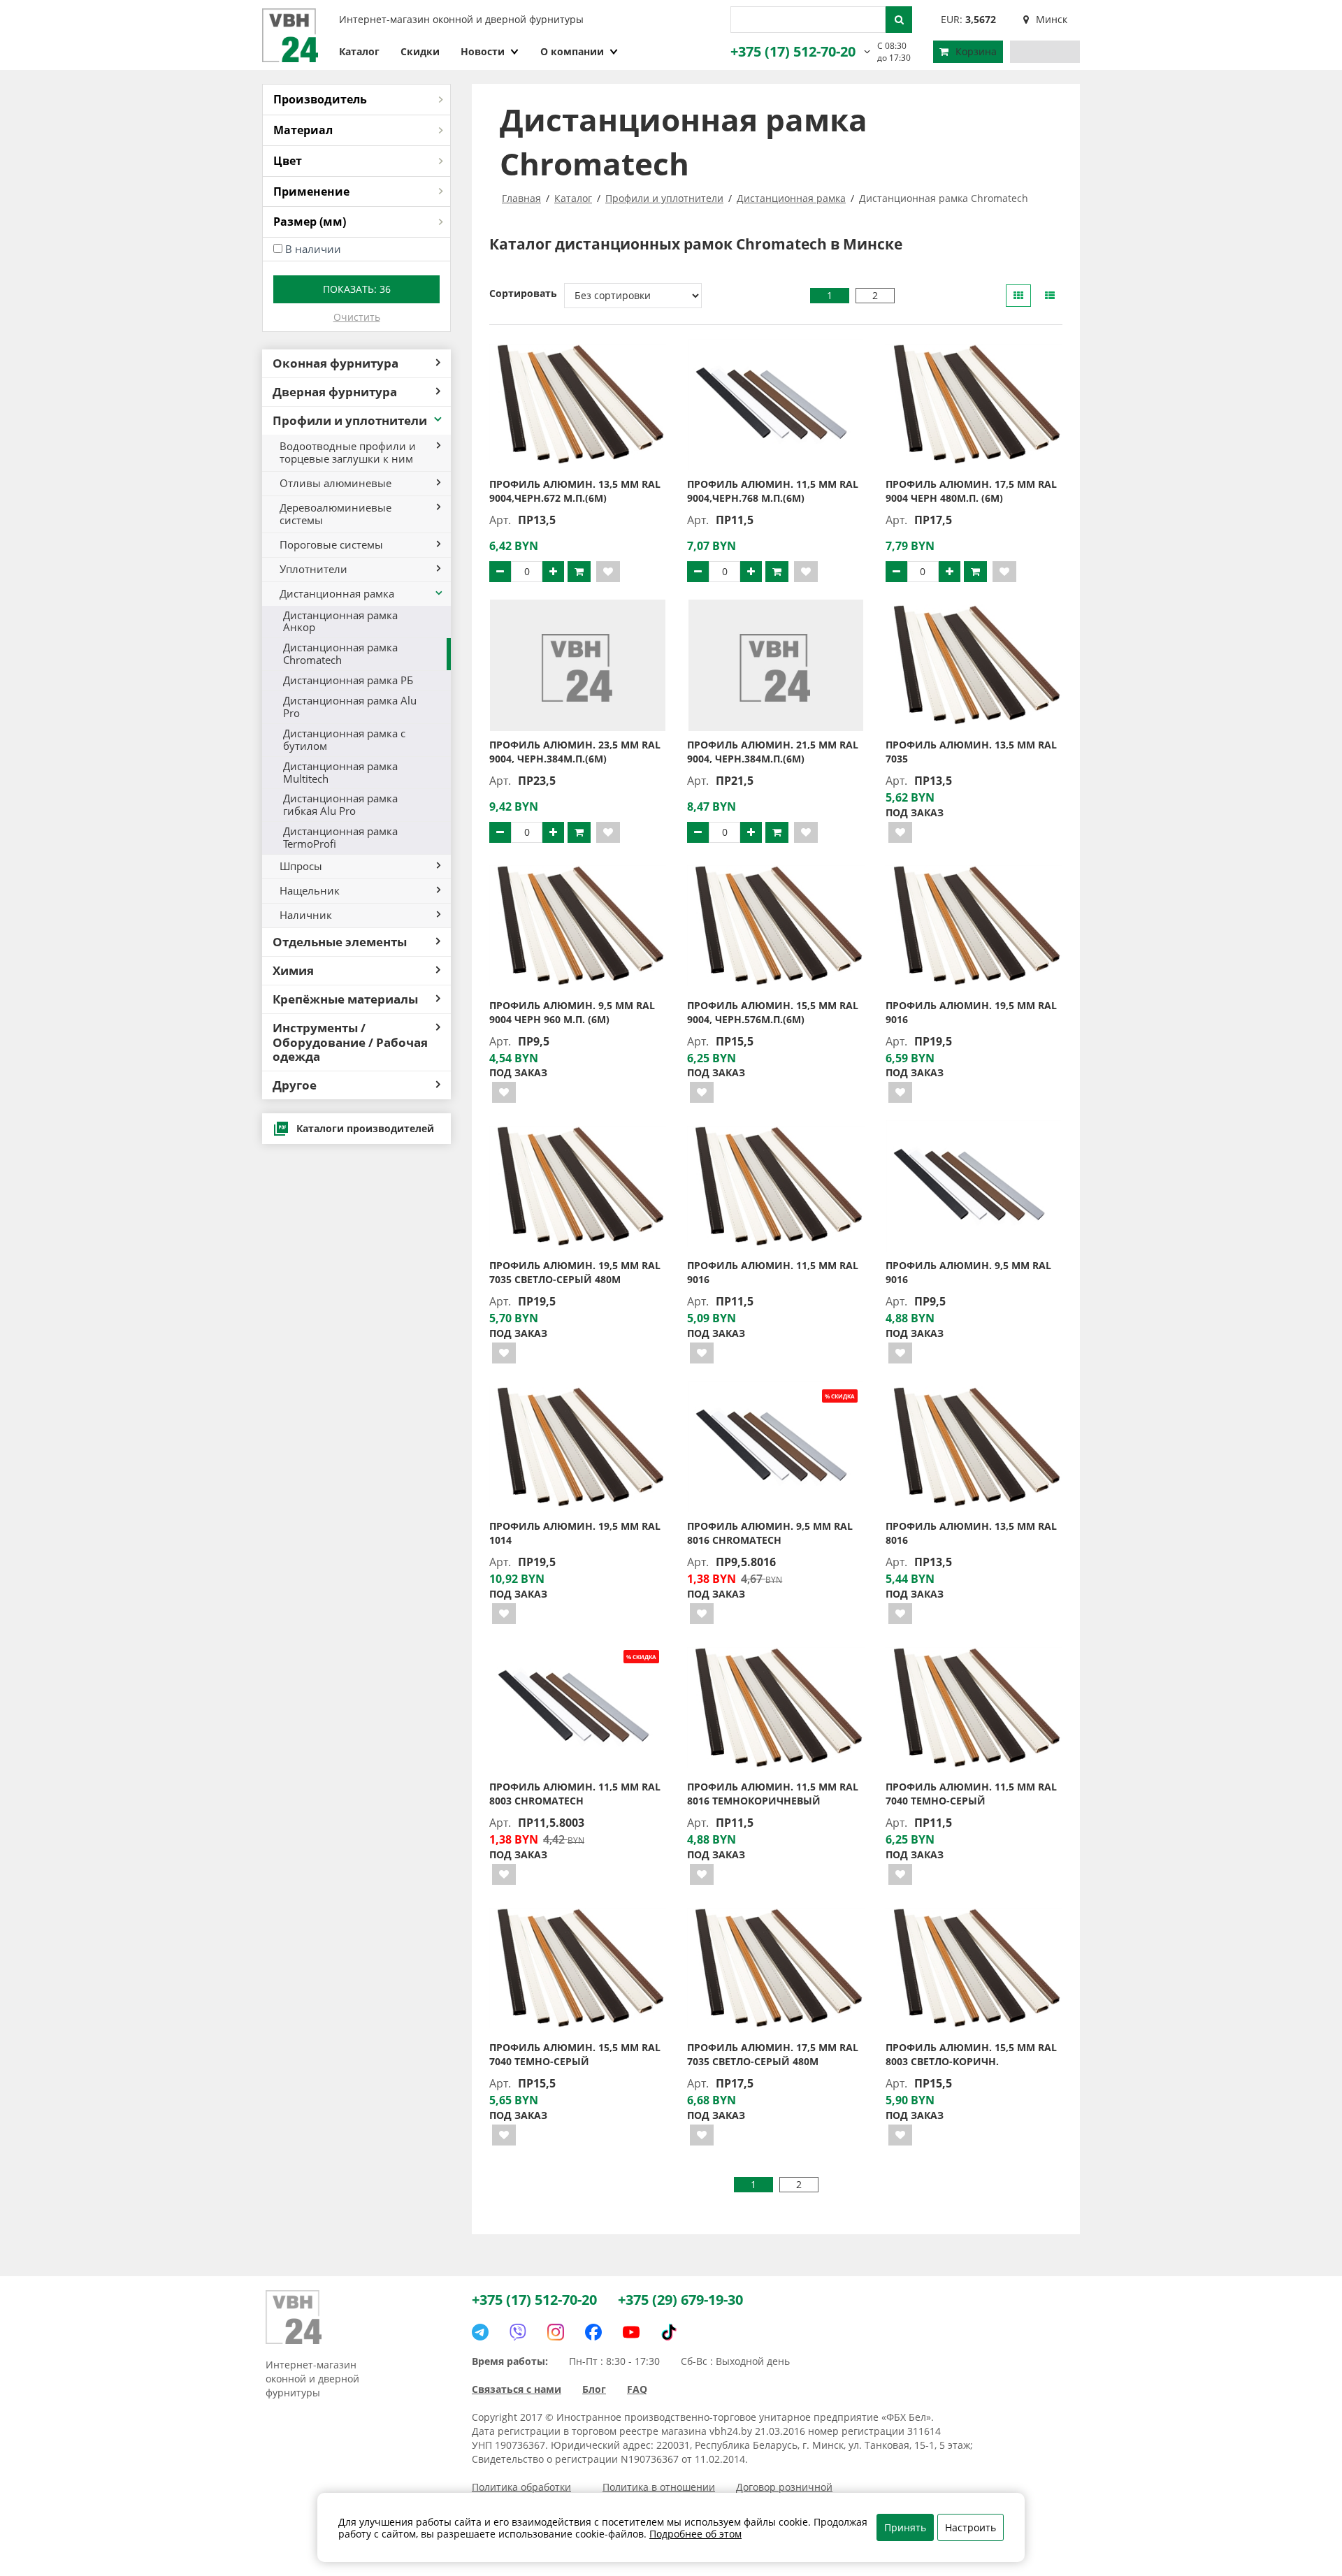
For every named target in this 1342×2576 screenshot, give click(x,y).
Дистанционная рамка (337, 593)
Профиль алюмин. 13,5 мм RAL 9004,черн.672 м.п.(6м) (575, 491)
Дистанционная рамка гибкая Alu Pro (340, 804)
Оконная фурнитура (335, 363)
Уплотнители (313, 569)
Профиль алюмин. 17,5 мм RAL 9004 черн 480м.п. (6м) (971, 491)
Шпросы (301, 866)
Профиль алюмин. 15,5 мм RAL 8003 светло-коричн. (971, 2054)
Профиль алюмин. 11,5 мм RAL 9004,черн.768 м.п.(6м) (773, 491)
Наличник (306, 915)
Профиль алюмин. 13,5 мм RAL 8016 (971, 1533)
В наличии (313, 249)
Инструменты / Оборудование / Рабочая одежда (350, 1042)
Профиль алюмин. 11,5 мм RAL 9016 (773, 1272)
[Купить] (579, 572)
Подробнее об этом (695, 2534)
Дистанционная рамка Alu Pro (350, 707)
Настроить (971, 2527)
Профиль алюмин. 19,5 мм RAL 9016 (971, 1012)
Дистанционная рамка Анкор (340, 621)
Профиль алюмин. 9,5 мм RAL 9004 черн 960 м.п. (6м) (572, 1012)
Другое (295, 1085)
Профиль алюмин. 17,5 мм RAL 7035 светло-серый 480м (773, 2054)
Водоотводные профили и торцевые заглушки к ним (348, 452)
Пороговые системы (331, 544)
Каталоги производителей (365, 1128)
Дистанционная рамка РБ (348, 680)
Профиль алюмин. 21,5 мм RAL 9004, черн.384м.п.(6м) (773, 752)
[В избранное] (608, 572)
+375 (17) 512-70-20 (793, 51)
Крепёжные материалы (345, 999)
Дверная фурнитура (335, 392)
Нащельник (310, 890)
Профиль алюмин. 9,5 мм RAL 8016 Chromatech (770, 1533)
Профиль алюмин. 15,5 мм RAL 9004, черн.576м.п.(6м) (773, 1012)
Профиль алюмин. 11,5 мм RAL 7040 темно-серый (971, 1794)
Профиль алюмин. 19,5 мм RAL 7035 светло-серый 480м (575, 1272)
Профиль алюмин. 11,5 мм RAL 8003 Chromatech (575, 1794)
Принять (905, 2527)
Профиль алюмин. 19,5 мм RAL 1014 (575, 1533)
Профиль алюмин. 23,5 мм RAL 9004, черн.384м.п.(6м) (575, 752)
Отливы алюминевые (335, 483)
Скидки (420, 51)
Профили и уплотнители (350, 420)
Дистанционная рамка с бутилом (344, 739)
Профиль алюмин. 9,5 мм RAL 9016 (968, 1272)
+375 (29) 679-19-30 (680, 2300)
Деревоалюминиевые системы (335, 514)
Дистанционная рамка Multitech (340, 772)
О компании (572, 51)
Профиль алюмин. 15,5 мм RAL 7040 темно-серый (575, 2054)
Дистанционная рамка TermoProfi (340, 837)
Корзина (976, 51)
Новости (483, 51)
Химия (293, 970)
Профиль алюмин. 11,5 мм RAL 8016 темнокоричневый (773, 1794)
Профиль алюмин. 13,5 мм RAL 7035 (971, 752)
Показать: (357, 289)
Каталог (359, 51)
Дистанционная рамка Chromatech (340, 653)
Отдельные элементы (340, 942)
